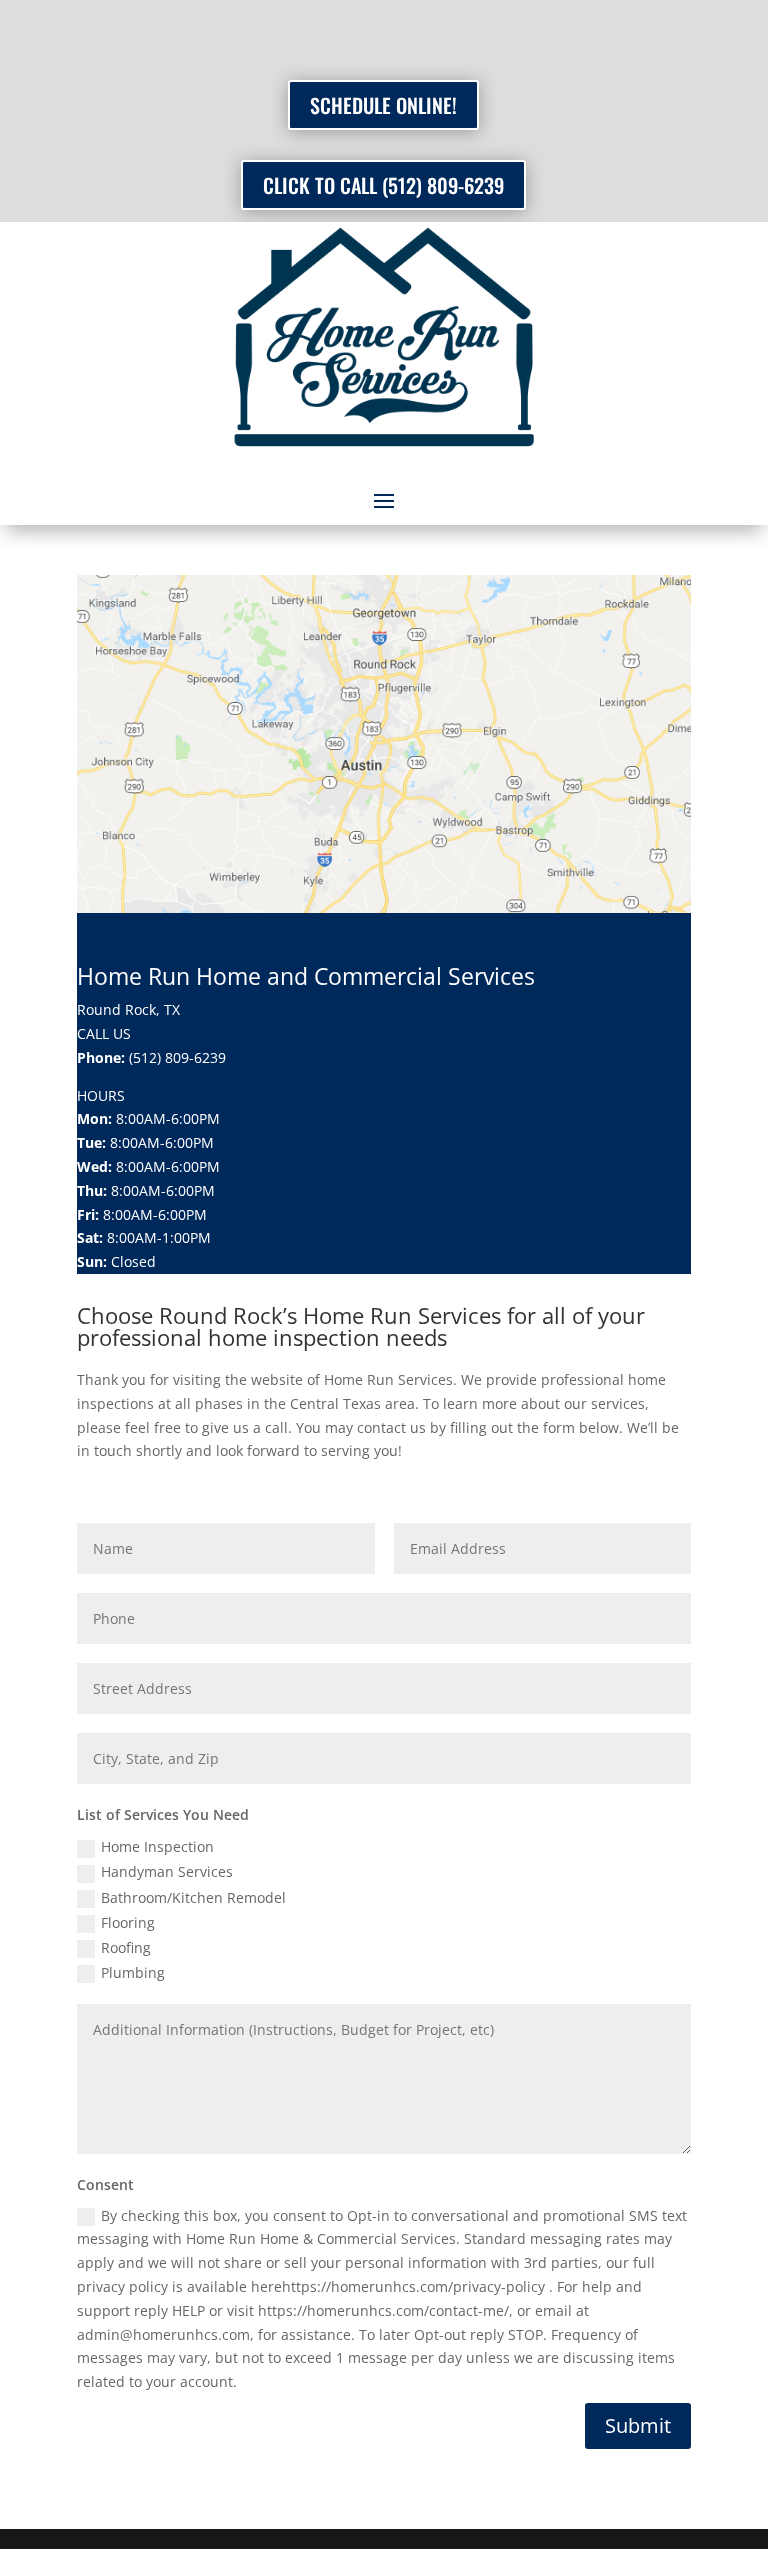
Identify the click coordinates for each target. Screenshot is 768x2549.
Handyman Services (167, 1871)
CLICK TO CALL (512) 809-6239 (383, 185)
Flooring (128, 1922)
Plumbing (133, 1972)
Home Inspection (157, 1846)
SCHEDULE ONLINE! (383, 105)
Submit (638, 2425)
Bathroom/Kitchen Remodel (193, 1897)
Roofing (126, 1947)
